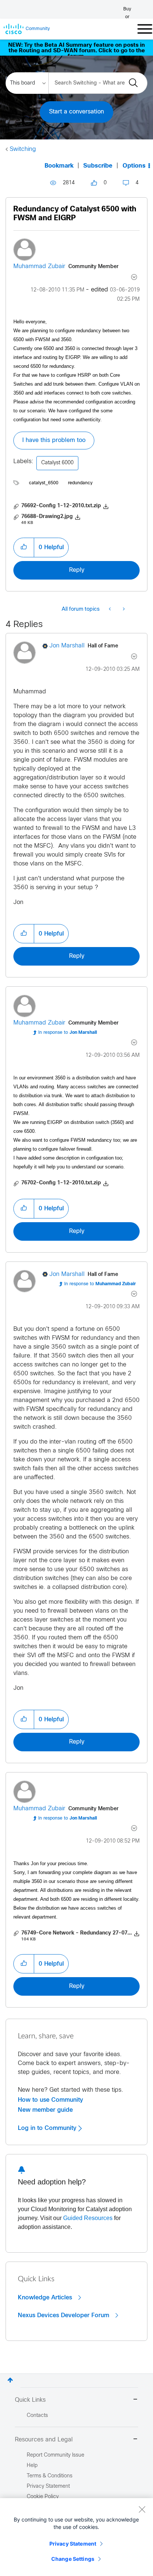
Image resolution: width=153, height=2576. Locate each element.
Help (32, 2466)
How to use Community (51, 2100)
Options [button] (134, 166)
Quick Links (30, 2400)
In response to (68, 1033)
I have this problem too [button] (54, 440)
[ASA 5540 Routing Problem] (110, 610)
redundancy (80, 483)
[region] (76, 2537)
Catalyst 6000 (57, 463)
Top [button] (10, 2380)
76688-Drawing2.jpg (47, 517)
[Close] (142, 2509)
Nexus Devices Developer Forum (64, 2315)
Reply (77, 570)
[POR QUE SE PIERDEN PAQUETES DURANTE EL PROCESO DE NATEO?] (123, 610)
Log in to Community (48, 2128)
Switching (23, 149)
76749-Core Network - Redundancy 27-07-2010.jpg (87, 1933)
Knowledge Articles (46, 2298)
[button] (24, 547)
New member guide (45, 2110)
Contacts (37, 2416)
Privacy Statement (73, 2544)
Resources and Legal (44, 2440)
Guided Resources (88, 2218)
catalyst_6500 (44, 483)
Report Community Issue (56, 2455)
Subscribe (98, 166)
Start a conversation (76, 112)
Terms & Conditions (50, 2476)
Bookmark (59, 166)
